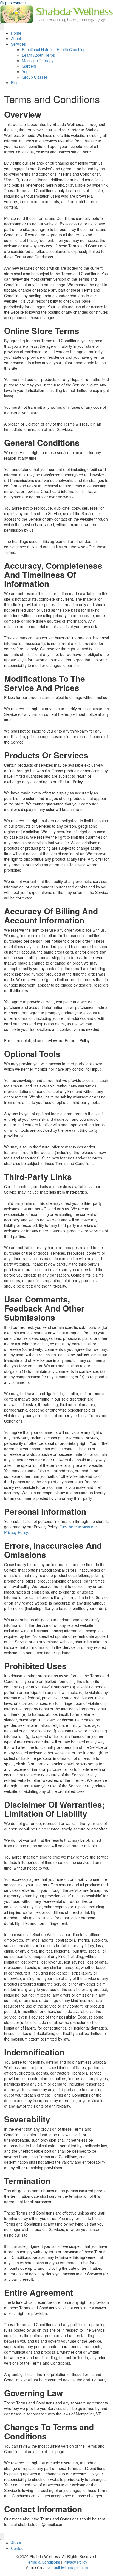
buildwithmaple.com (71, 2567)
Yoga (26, 71)
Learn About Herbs (38, 55)
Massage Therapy (38, 60)
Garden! (29, 66)
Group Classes (35, 77)
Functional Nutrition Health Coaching (54, 49)
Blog (15, 82)
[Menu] (2, 27)
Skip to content (13, 3)
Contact (18, 2548)
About (16, 38)
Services (18, 44)
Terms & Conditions (43, 2562)
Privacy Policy (75, 2562)
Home (16, 33)
